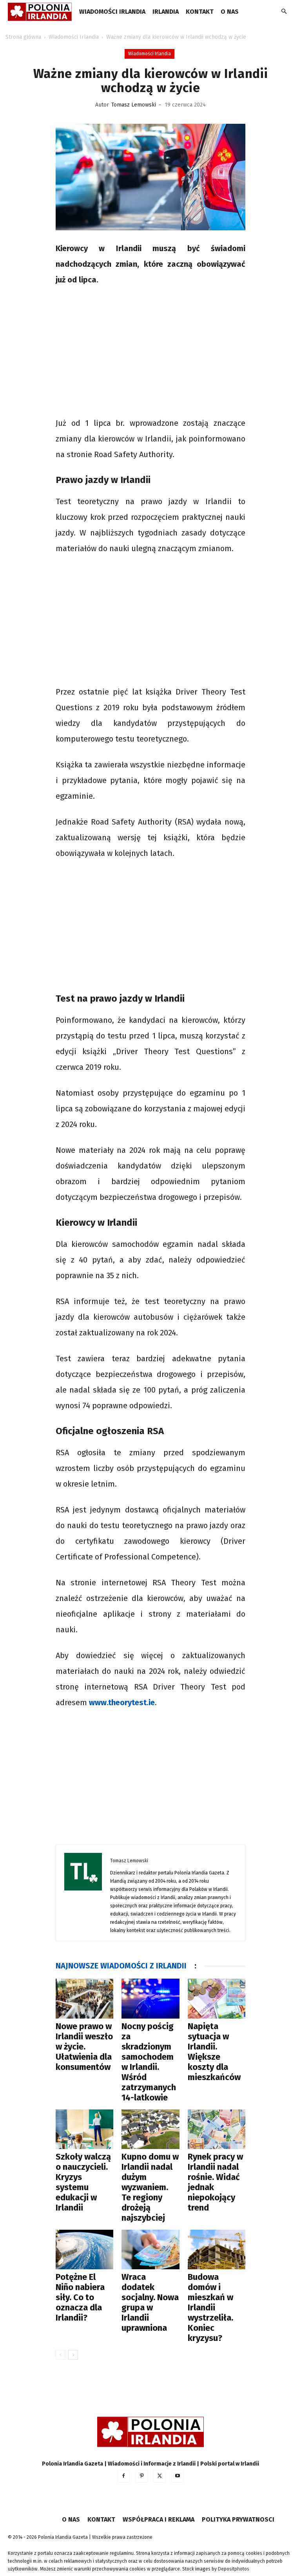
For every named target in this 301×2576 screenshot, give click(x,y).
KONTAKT (200, 12)
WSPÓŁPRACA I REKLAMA (159, 2519)
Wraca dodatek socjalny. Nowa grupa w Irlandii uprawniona (150, 2302)
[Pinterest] (141, 2476)
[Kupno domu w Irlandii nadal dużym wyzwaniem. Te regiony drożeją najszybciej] (150, 2129)
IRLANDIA (166, 12)
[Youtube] (178, 2476)
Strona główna (23, 37)
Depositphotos (234, 2569)
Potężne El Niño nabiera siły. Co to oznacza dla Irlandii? (80, 2297)
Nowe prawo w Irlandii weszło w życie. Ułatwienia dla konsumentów (84, 2047)
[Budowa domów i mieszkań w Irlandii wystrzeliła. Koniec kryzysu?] (217, 2249)
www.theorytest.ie (122, 1702)
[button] (284, 12)
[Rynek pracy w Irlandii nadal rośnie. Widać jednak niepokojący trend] (217, 2129)
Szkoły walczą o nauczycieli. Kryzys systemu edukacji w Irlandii (83, 2182)
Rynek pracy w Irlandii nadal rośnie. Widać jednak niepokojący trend (215, 2182)
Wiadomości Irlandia (112, 12)
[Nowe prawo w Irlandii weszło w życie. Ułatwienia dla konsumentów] (84, 1998)
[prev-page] (61, 2355)
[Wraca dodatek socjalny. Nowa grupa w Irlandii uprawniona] (150, 2249)
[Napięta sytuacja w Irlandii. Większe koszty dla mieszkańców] (217, 1998)
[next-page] (73, 2355)
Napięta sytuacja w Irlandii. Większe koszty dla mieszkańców (214, 2052)
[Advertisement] (150, 353)
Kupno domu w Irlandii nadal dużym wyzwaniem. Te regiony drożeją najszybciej (150, 2187)
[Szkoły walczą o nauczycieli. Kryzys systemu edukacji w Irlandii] (84, 2129)
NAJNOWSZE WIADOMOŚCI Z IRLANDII (121, 1966)
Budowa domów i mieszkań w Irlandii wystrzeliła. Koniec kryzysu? (210, 2307)
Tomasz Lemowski (134, 105)
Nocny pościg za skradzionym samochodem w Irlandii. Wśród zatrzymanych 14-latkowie (149, 2062)
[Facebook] (123, 2476)
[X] (160, 2476)
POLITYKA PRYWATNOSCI (238, 2519)
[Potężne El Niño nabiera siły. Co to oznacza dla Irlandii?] (84, 2249)
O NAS (230, 12)
